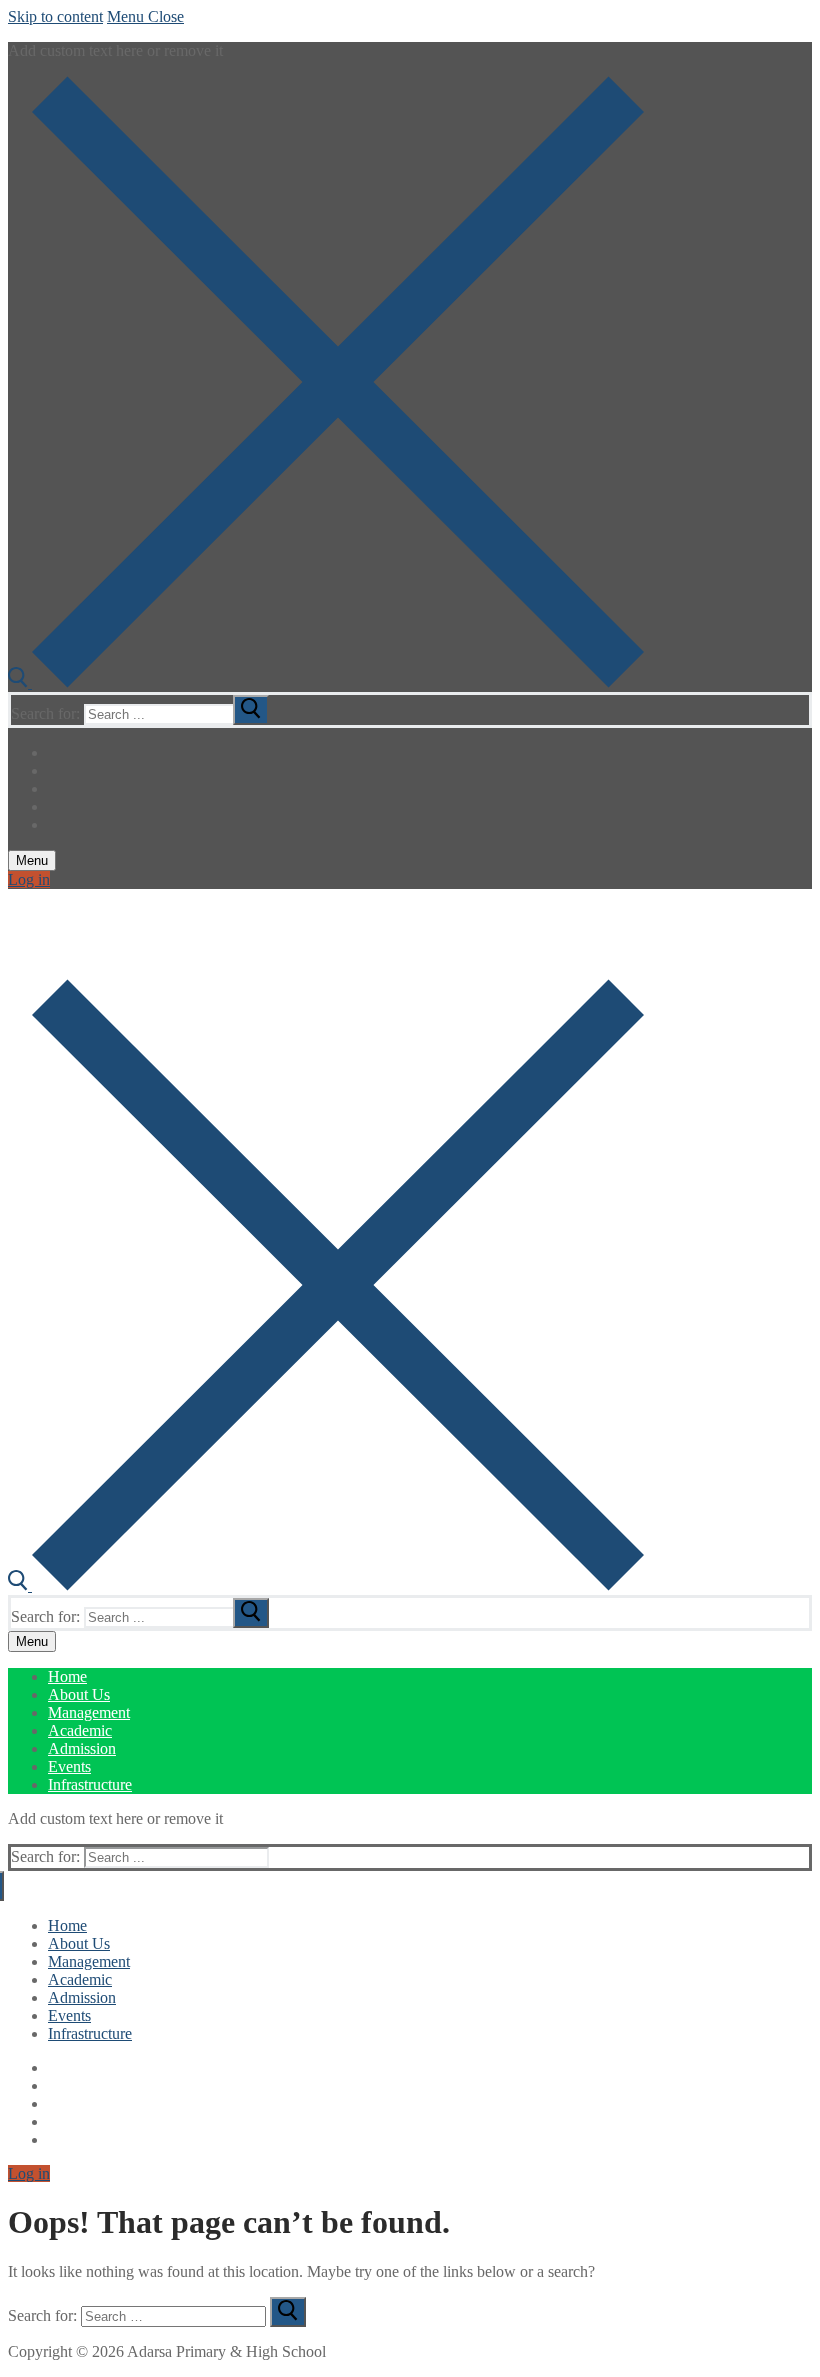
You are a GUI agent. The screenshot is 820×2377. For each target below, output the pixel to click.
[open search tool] (326, 682)
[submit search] (251, 710)
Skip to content (55, 16)
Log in (29, 879)
